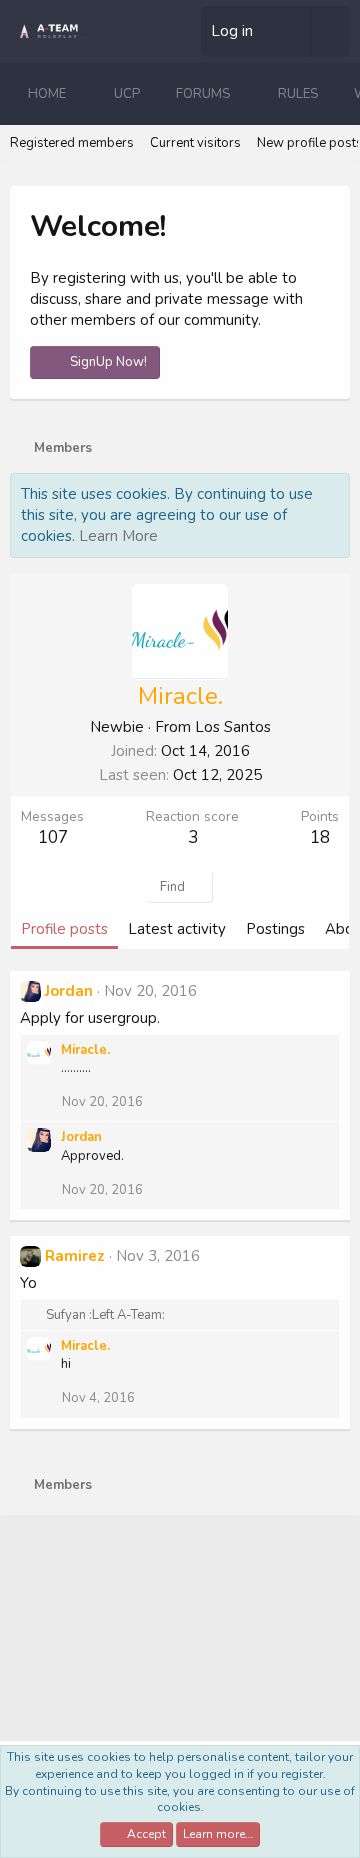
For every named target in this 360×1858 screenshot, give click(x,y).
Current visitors (195, 143)
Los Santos (233, 727)
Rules (298, 94)
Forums (203, 94)
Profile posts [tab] (64, 929)
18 (320, 837)
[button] (82, 94)
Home (47, 94)
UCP (127, 94)
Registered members (72, 143)
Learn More (118, 536)
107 (53, 837)
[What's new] (289, 31)
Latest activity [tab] (177, 929)
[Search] (330, 31)
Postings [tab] (275, 929)
